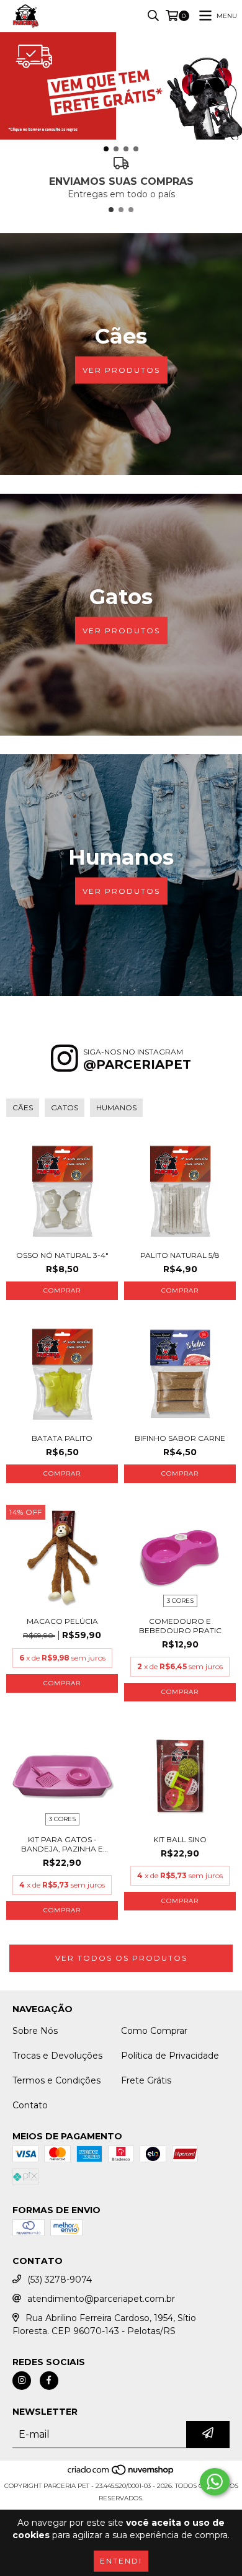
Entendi (121, 2561)
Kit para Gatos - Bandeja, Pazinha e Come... (62, 1844)
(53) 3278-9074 (60, 2280)
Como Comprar (154, 2031)
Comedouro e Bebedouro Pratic (180, 1626)
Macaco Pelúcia (62, 1621)
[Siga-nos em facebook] (49, 2381)
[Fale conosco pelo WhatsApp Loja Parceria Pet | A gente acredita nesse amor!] (215, 2482)
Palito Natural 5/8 (180, 1255)
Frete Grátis (146, 2080)
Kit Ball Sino (180, 1839)
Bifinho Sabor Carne (180, 1438)
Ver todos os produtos (121, 1958)
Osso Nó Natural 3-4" (62, 1255)
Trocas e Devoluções (57, 2056)
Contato (30, 2105)
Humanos (116, 1108)
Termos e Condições (56, 2080)
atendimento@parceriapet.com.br (101, 2299)
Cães (23, 1108)
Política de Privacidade (170, 2056)
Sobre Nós (35, 2031)
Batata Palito (62, 1438)
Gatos (65, 1108)
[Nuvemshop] (121, 2473)
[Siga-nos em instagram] (22, 2381)
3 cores (180, 1601)
